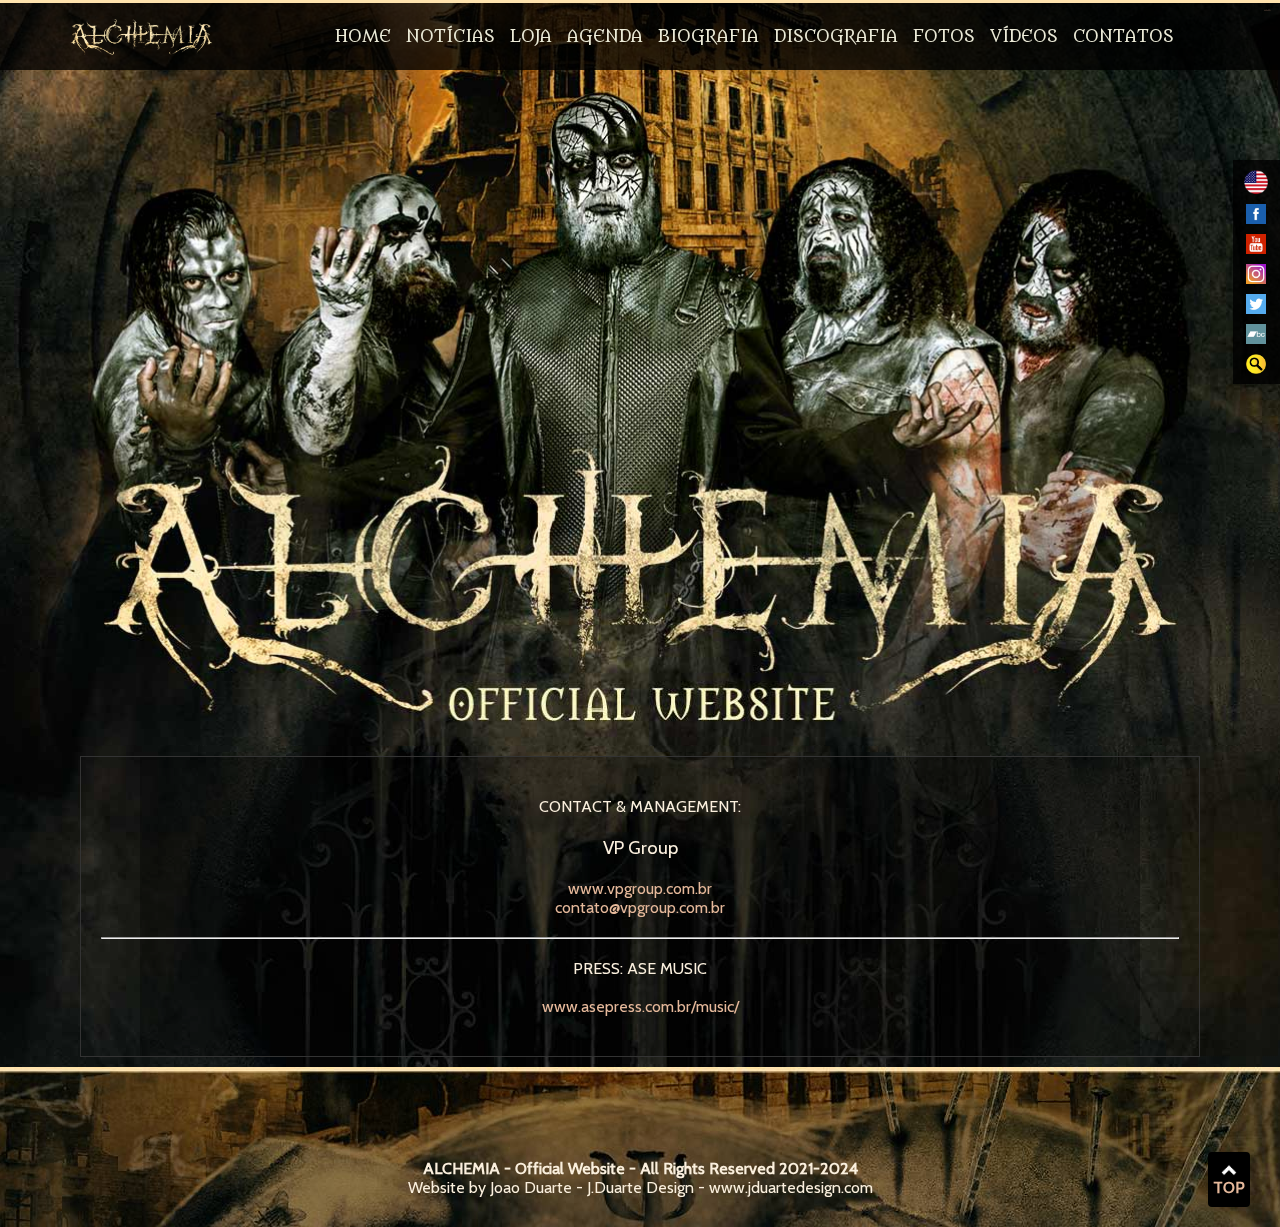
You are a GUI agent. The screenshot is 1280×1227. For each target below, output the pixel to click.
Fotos (944, 37)
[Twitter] (1256, 308)
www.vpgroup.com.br (640, 888)
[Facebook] (1256, 218)
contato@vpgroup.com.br (640, 907)
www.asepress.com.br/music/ (640, 1006)
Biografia (708, 37)
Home (363, 37)
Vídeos (1024, 37)
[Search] (1256, 368)
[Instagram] (1256, 278)
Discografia (836, 37)
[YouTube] (1256, 248)
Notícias (450, 37)
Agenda (605, 37)
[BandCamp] (1256, 338)
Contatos (1123, 37)
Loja (531, 37)
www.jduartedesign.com (791, 1187)
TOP (1229, 1187)
